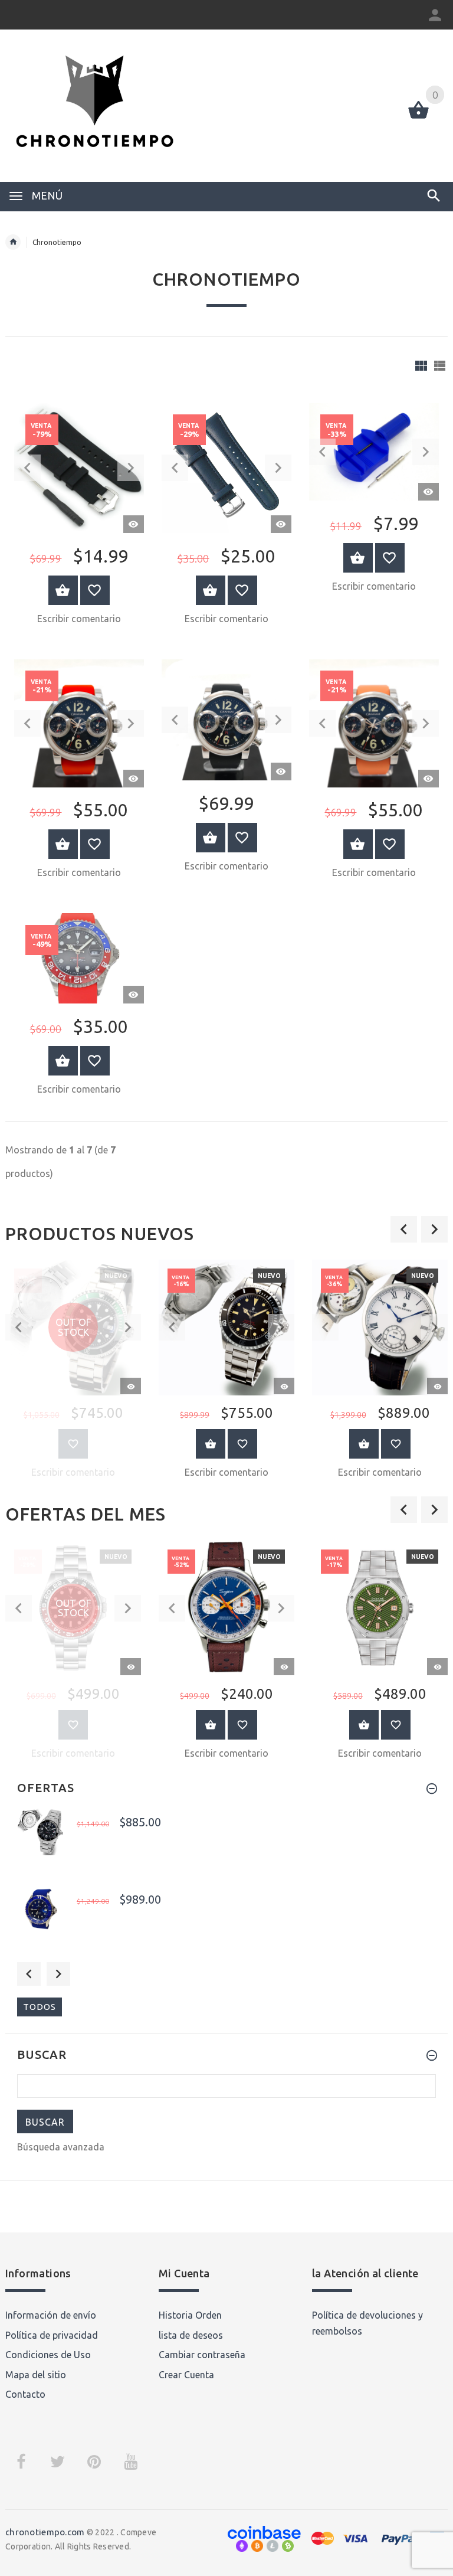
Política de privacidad (52, 2335)
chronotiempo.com (45, 2532)
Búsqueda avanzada (61, 2147)
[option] (226, 1373)
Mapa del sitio (36, 2375)
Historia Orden (190, 2315)
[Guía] (421, 366)
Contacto (25, 2394)
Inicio (13, 242)
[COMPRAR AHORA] (63, 590)
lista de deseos (191, 2335)
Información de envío (51, 2315)
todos (40, 2007)
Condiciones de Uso (48, 2355)
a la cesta (211, 1444)
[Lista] (440, 366)
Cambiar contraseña (202, 2355)
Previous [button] (29, 1974)
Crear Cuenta (186, 2375)
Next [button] (58, 1974)
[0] (418, 117)
